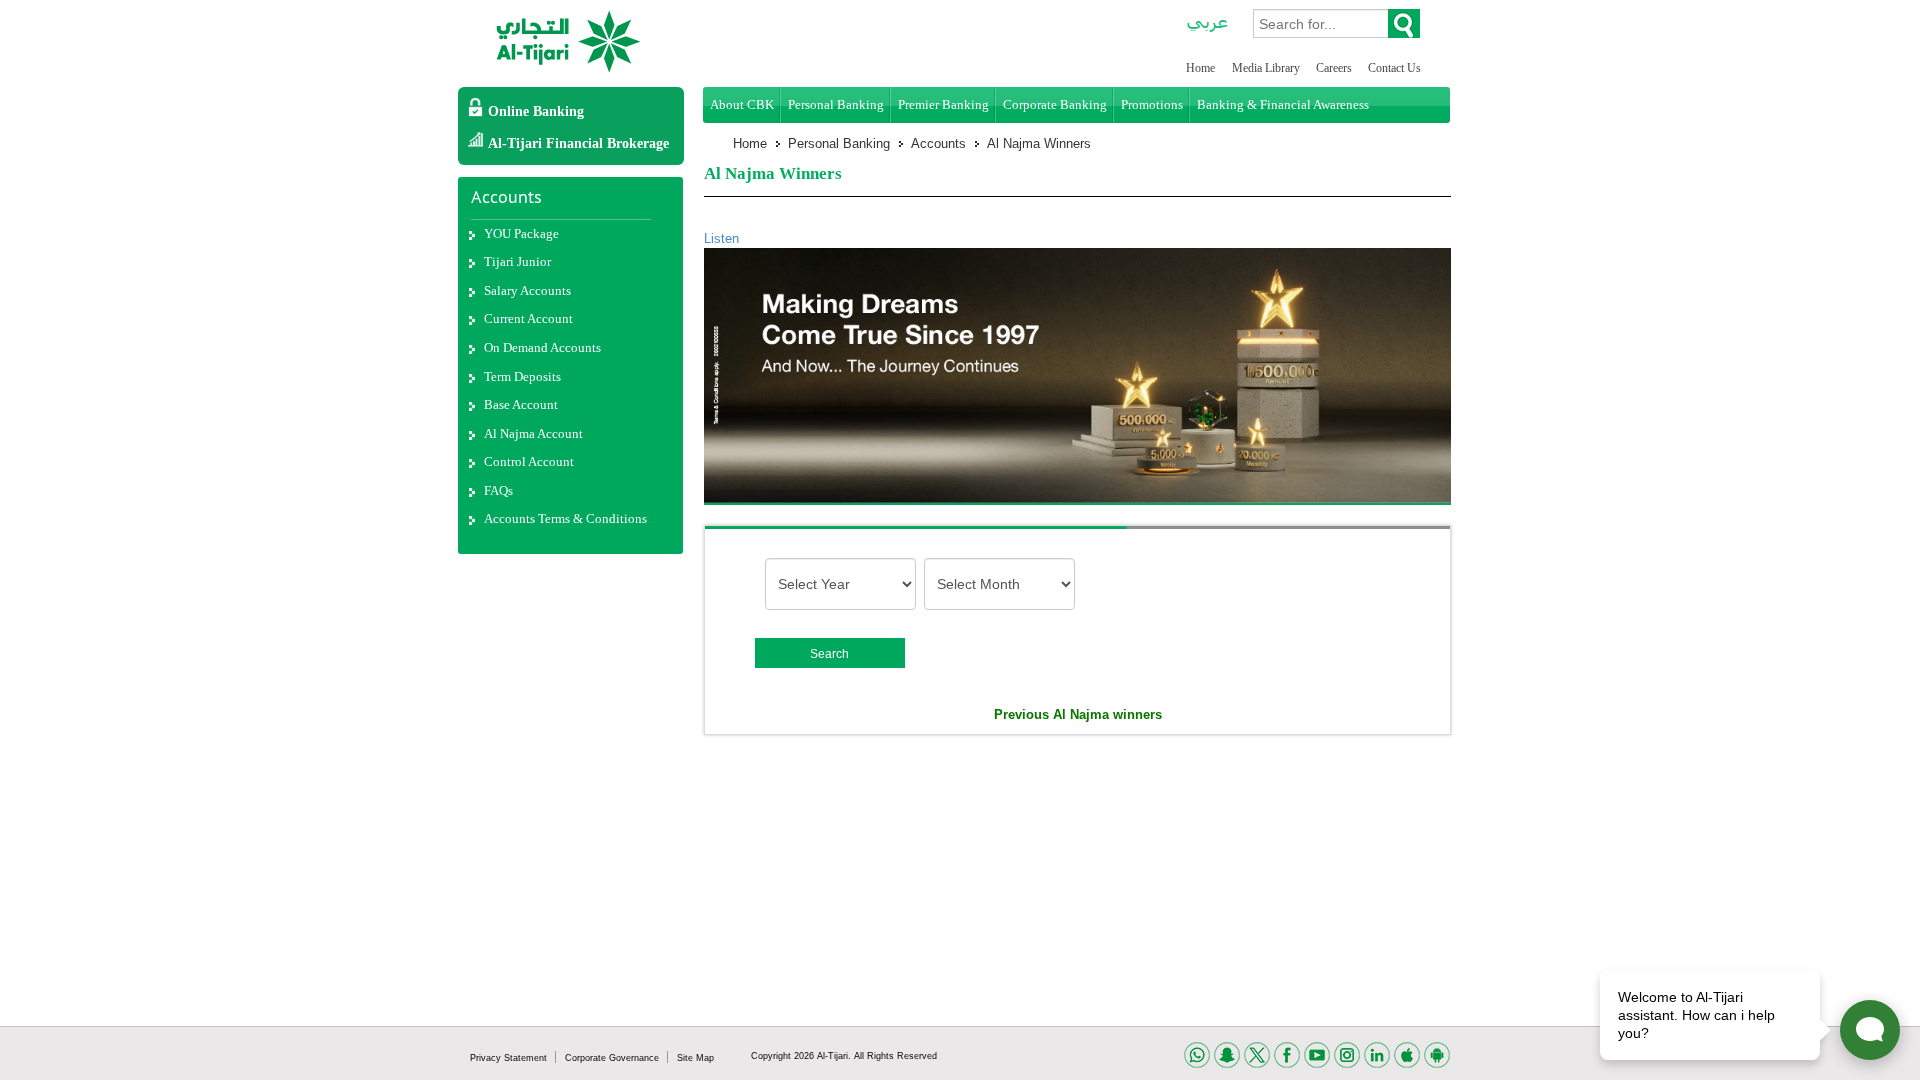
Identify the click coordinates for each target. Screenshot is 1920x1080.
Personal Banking (836, 104)
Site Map (695, 1058)
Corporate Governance (613, 1058)
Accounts (938, 143)
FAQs (498, 490)
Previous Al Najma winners (1078, 714)
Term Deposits (522, 376)
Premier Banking (943, 104)
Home (1200, 68)
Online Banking (536, 111)
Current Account (528, 318)
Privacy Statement (510, 1058)
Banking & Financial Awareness (1283, 104)
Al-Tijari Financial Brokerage (578, 143)
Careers (1335, 68)
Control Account (529, 461)
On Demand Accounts (542, 347)
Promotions (1152, 104)
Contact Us (1394, 68)
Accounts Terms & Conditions (565, 518)
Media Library (1267, 68)
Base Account (521, 404)
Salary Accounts (527, 290)
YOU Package (521, 233)
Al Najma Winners (1039, 143)
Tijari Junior (517, 261)
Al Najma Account (533, 433)
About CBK (742, 104)
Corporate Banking (1055, 104)
